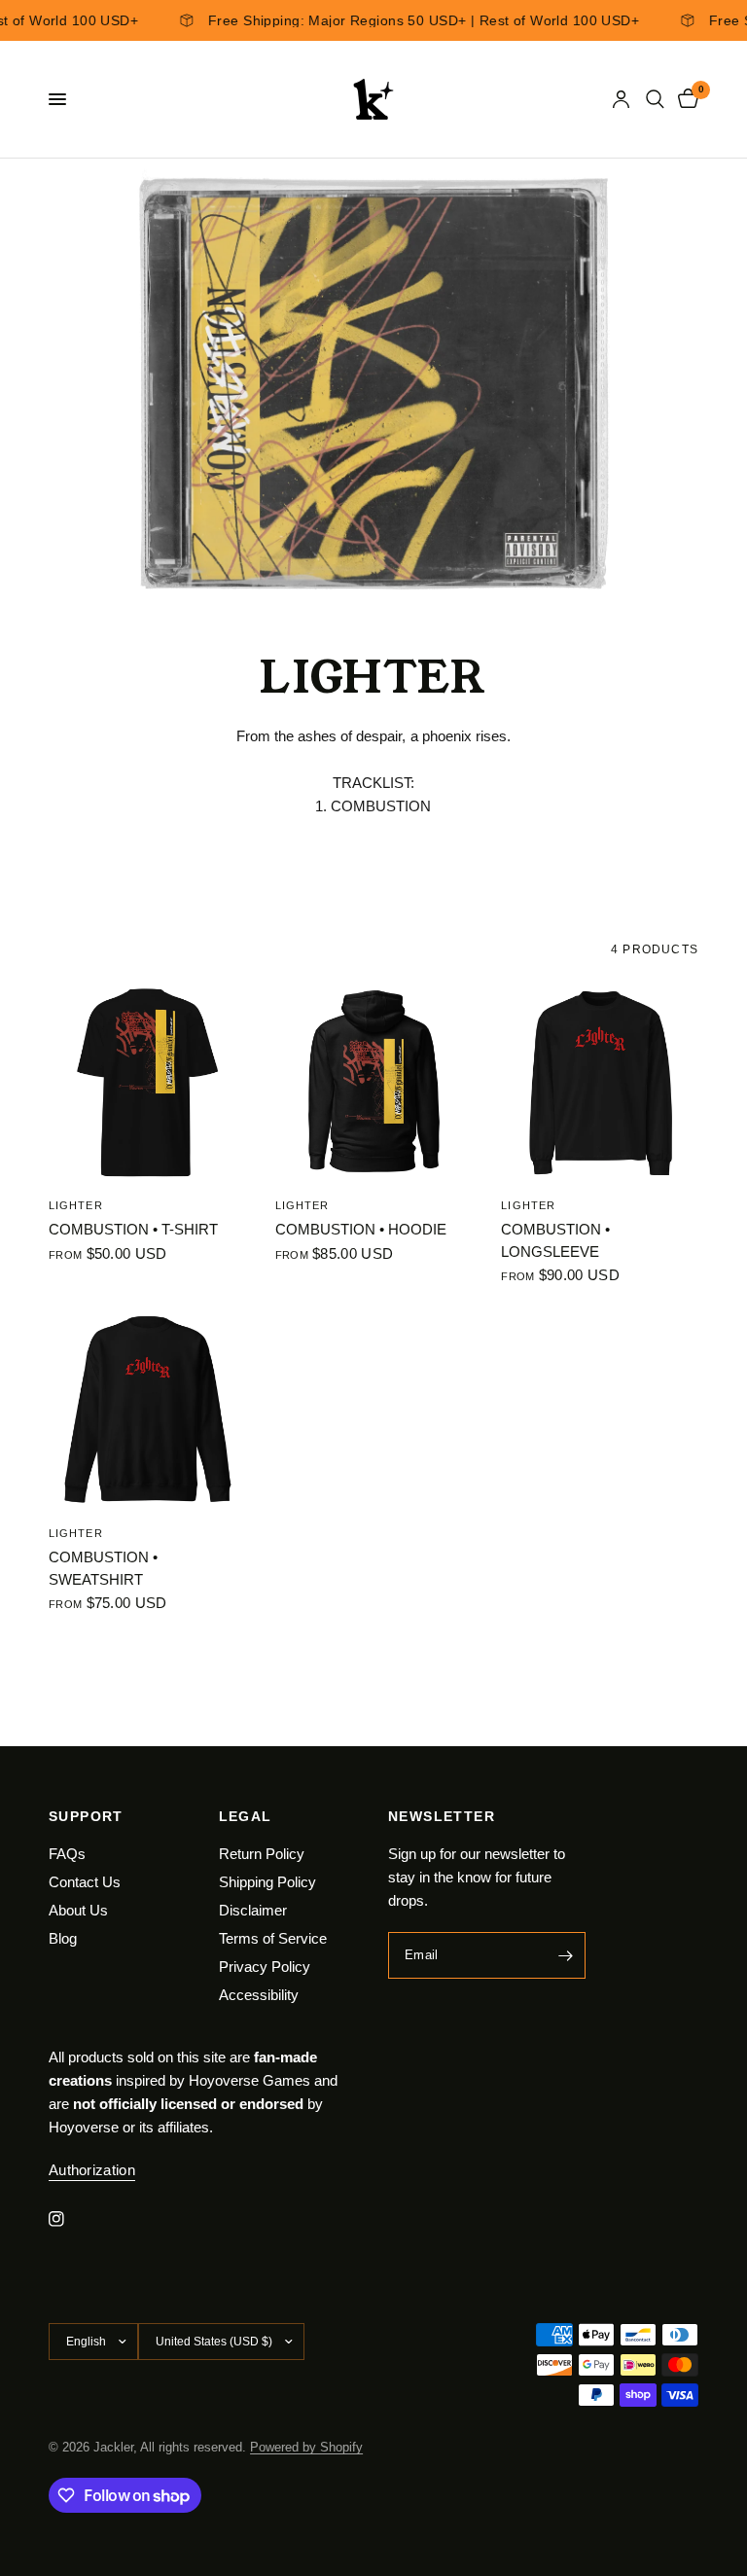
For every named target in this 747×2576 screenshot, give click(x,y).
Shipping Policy (267, 1882)
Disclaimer (253, 1910)
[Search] (655, 99)
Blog (63, 1938)
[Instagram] (70, 2219)
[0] (685, 99)
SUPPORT (86, 1816)
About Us (78, 1910)
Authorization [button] (92, 2170)
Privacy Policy (265, 1967)
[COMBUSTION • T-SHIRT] (147, 1083)
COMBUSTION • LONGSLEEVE (555, 1240)
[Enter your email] (566, 1955)
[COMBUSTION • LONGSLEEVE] (600, 1083)
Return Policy (262, 1854)
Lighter (76, 1205)
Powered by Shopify (306, 2447)
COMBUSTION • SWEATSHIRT (103, 1568)
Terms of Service (273, 1938)
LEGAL (246, 1816)
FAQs (67, 1854)
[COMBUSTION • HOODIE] (374, 1083)
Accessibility (259, 1995)
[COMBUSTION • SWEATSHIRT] (147, 1410)
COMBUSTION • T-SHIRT (133, 1229)
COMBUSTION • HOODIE (361, 1229)
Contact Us (85, 1882)
